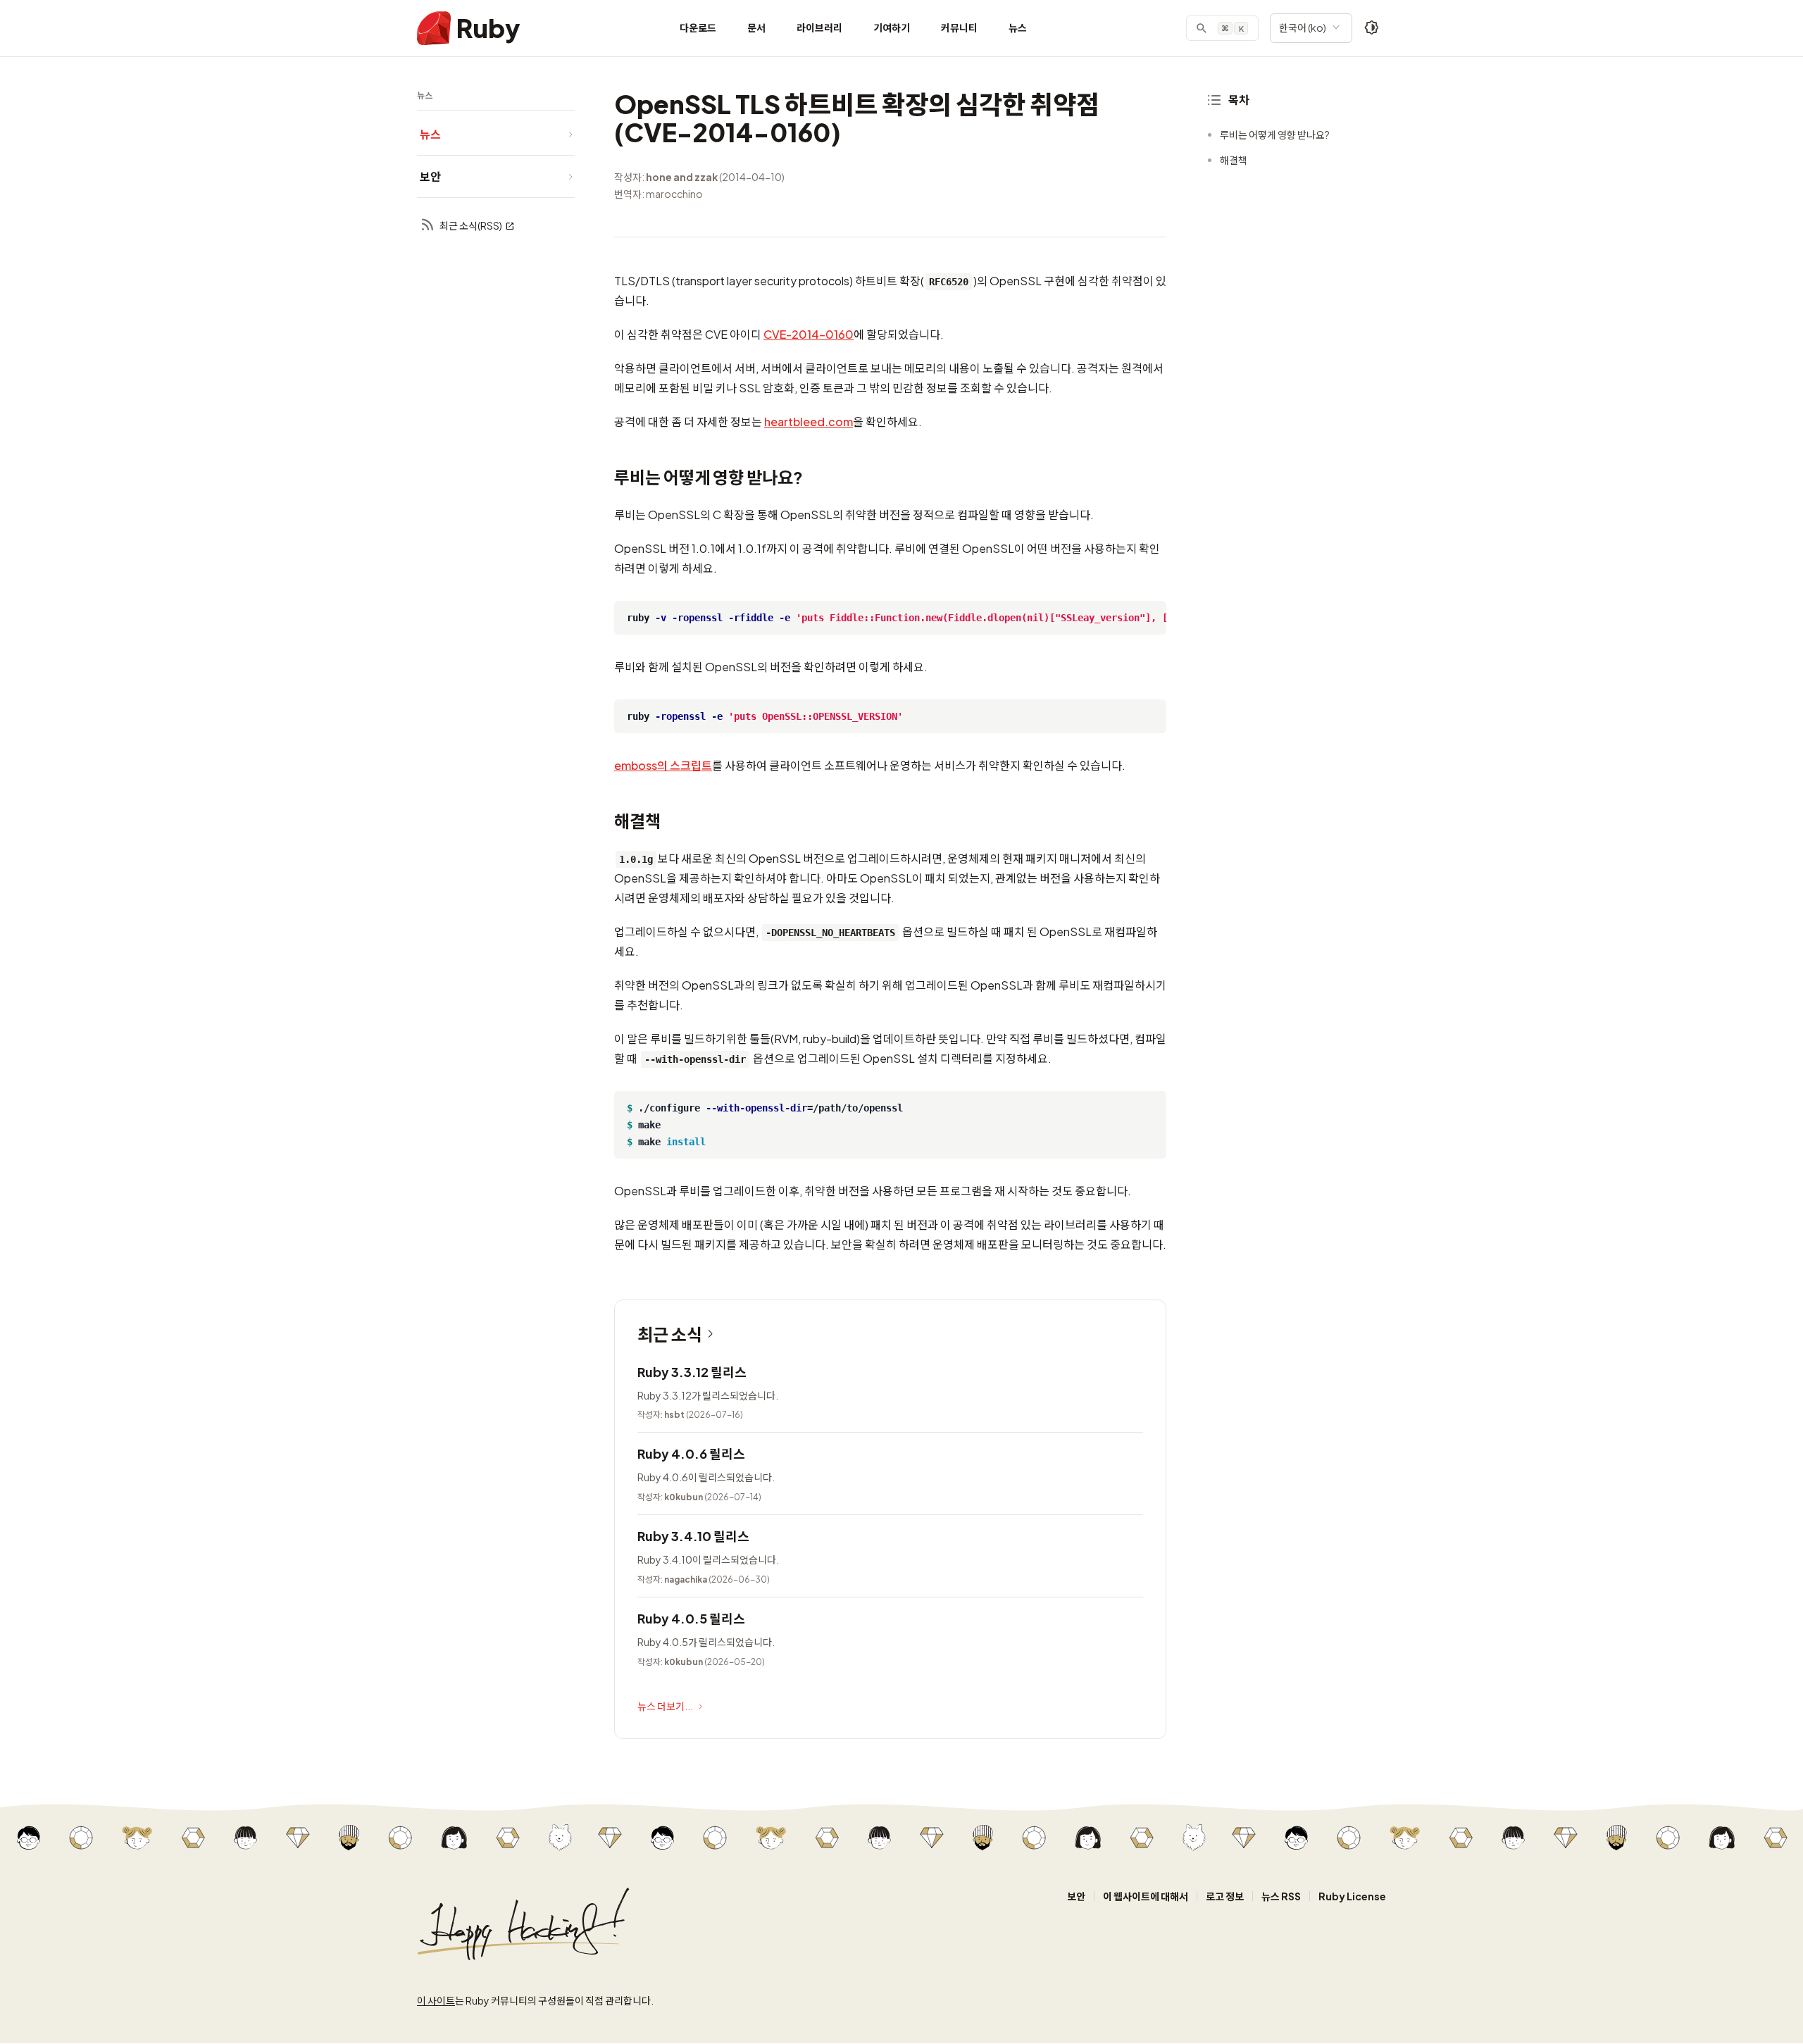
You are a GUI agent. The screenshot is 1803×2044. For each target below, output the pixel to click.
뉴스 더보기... (665, 1706)
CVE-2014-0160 (809, 334)
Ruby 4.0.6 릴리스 (691, 1453)
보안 (1076, 1896)
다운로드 (698, 27)
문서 (756, 27)
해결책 (1234, 160)
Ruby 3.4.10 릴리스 (693, 1536)
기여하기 (892, 27)
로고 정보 (1225, 1896)
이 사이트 (436, 2000)
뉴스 (1018, 27)
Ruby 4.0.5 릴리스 (691, 1618)
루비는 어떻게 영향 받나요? (1275, 135)
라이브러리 (819, 27)
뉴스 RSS (1281, 1896)
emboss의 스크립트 (663, 765)
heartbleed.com (809, 422)
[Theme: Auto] (1372, 28)
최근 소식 (670, 1334)
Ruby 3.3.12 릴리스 (692, 1372)
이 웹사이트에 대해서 (1146, 1896)
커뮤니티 (959, 27)
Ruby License (1352, 1896)
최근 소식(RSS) (471, 225)
